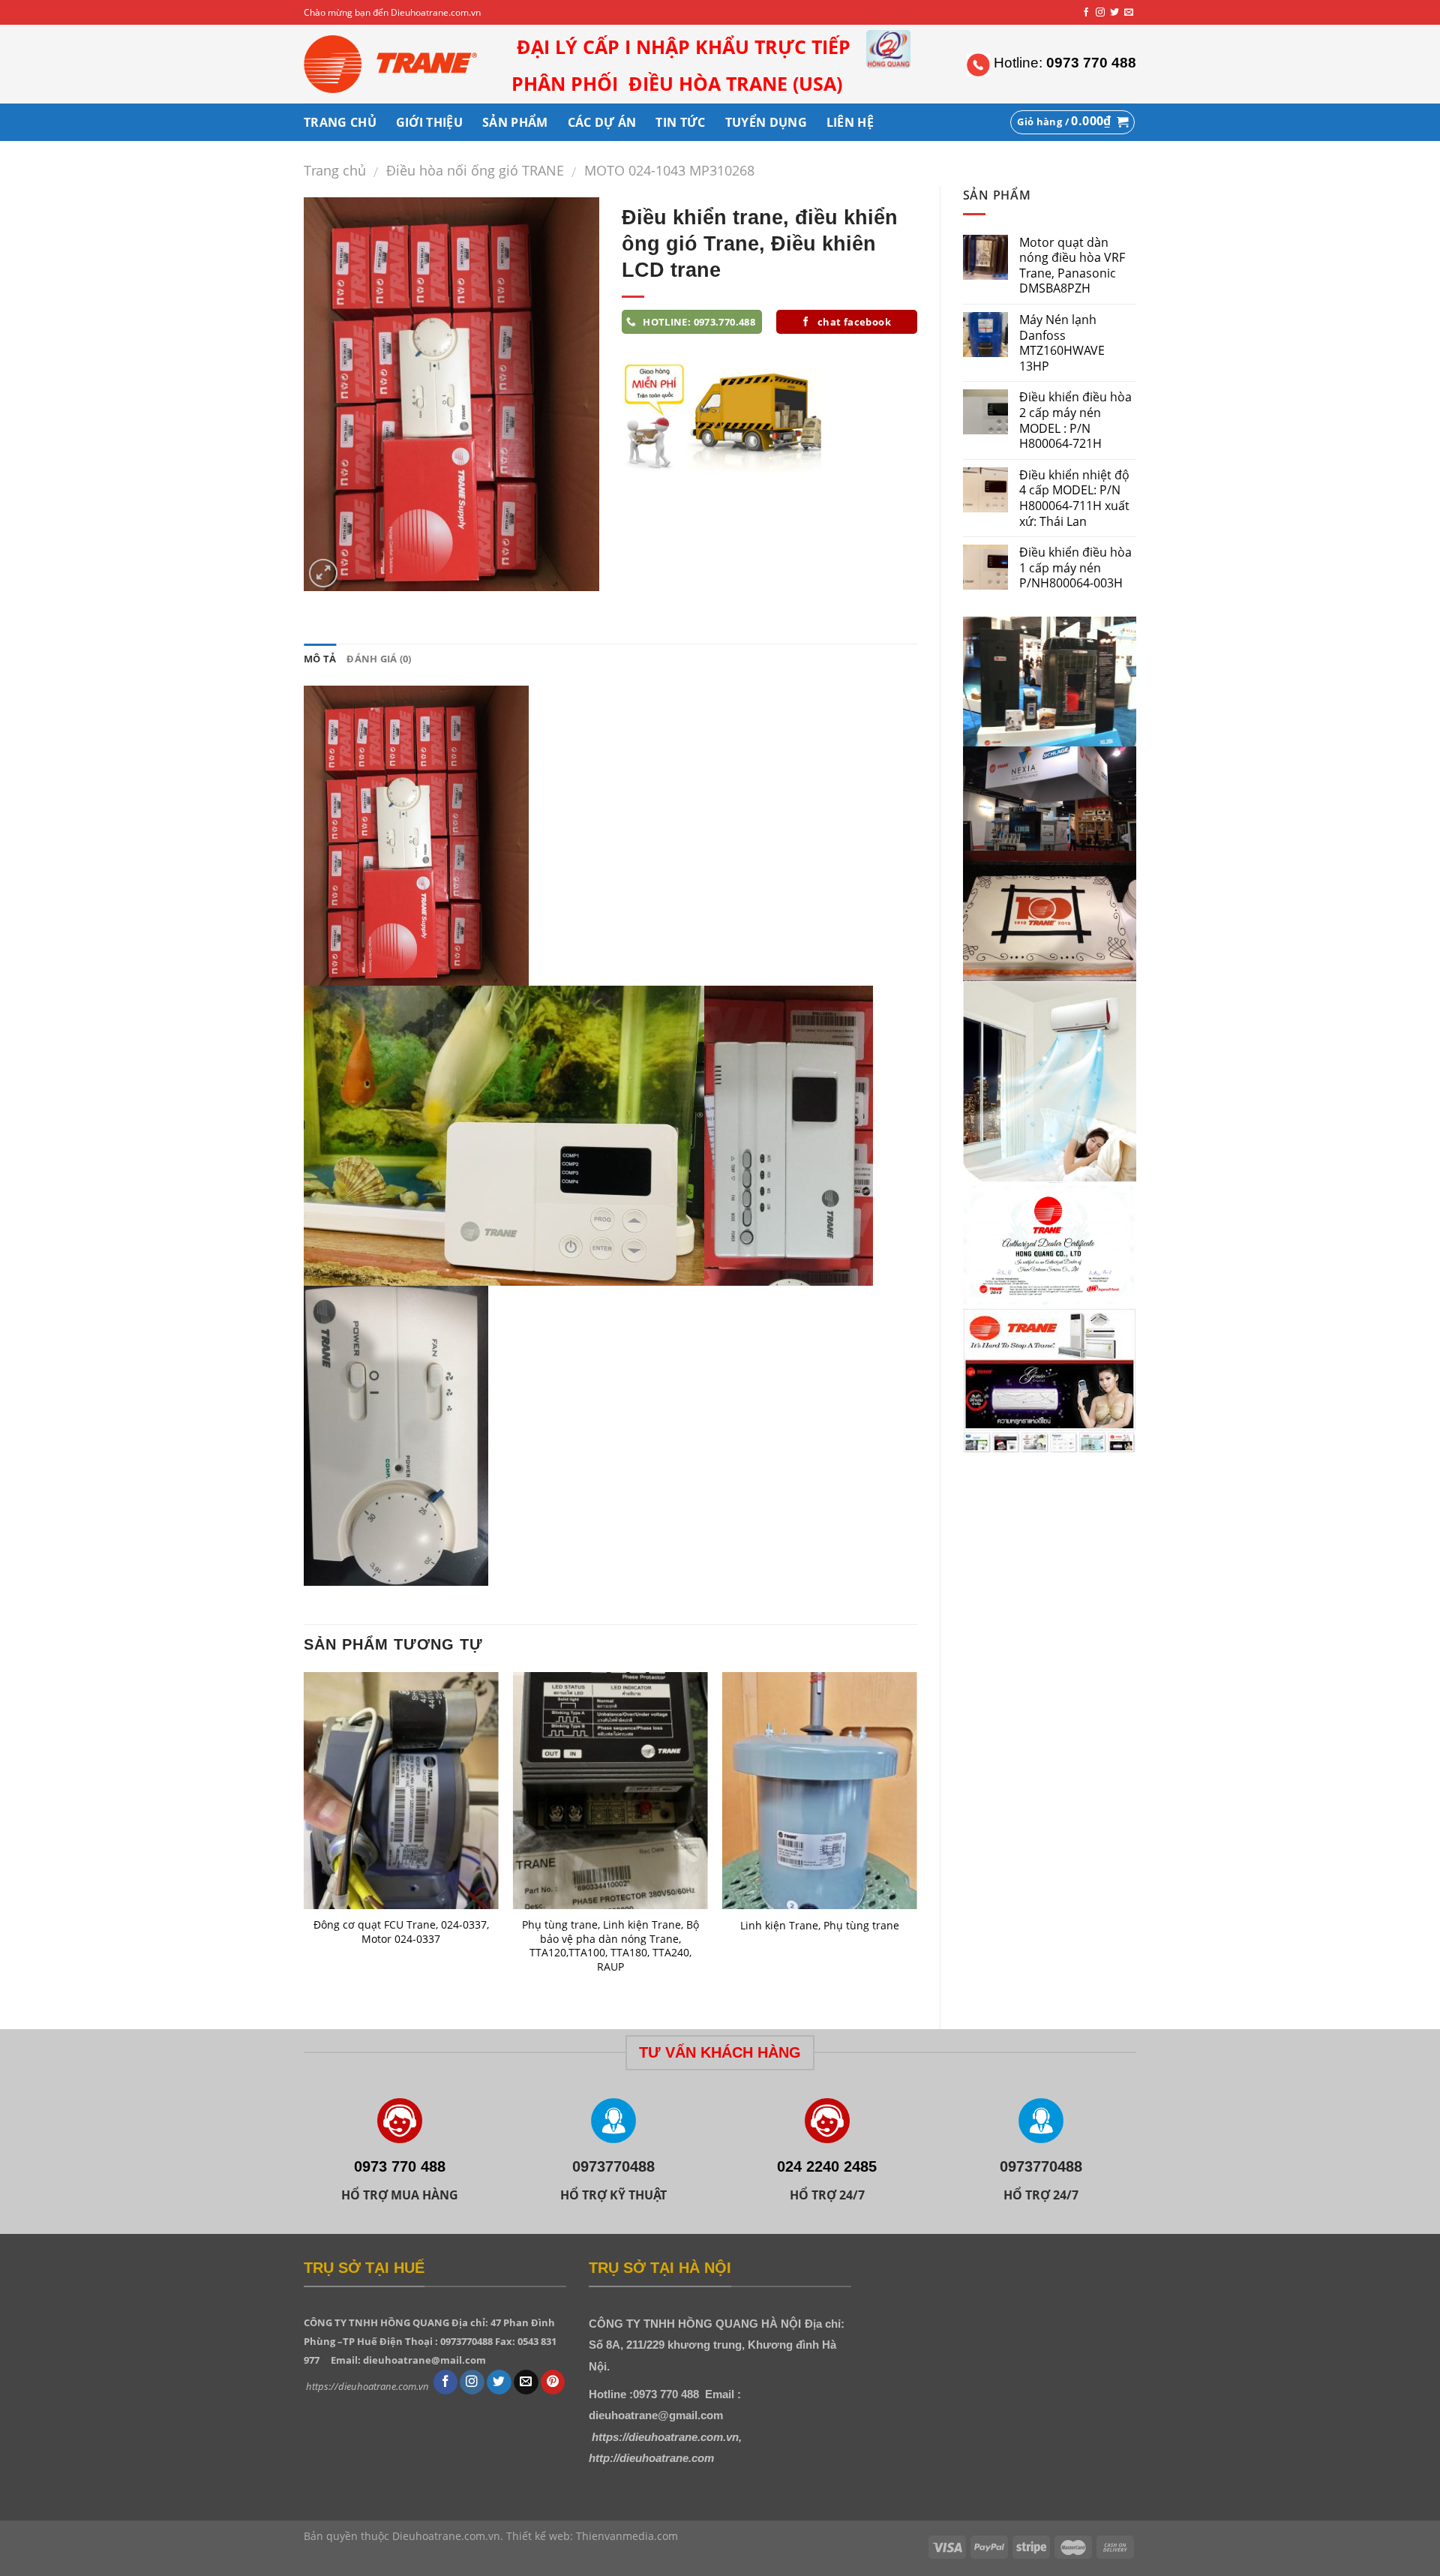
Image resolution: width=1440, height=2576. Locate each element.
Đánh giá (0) (379, 659)
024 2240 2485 (827, 2166)
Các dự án (602, 122)
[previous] (304, 1837)
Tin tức (680, 122)
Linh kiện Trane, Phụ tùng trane (820, 1926)
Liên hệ (850, 122)
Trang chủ (335, 170)
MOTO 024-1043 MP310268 (669, 170)
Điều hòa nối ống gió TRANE (475, 170)
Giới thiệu (429, 122)
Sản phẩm (515, 122)
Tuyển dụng (766, 122)
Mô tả (320, 659)
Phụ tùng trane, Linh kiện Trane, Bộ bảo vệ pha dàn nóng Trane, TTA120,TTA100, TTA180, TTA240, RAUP (610, 1946)
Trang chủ (340, 122)
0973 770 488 (400, 2166)
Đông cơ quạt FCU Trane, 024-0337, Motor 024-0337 (401, 1932)
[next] (916, 1837)
